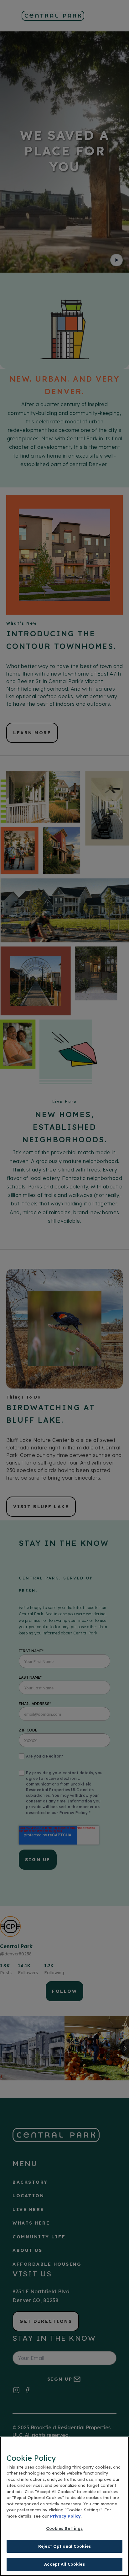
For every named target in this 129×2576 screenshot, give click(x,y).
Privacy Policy (65, 2516)
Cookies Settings (64, 2528)
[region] (64, 2506)
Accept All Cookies (64, 2564)
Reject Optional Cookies (64, 2546)
